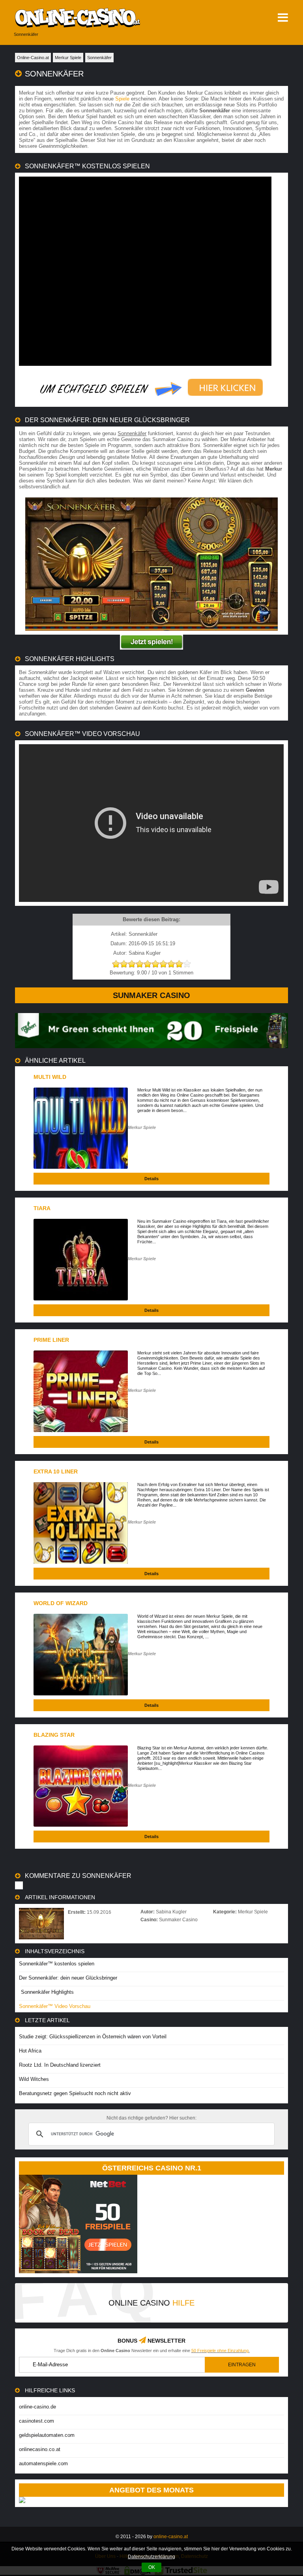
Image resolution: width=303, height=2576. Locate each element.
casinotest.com (36, 2421)
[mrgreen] (151, 1046)
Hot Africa (30, 2051)
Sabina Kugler (171, 1912)
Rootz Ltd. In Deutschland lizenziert (60, 2065)
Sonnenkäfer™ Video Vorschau (55, 2006)
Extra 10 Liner (56, 1471)
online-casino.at (171, 2537)
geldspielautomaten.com (47, 2435)
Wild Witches (34, 2079)
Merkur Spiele (142, 1127)
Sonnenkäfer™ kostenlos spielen (57, 1964)
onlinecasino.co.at (40, 2449)
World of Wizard (61, 1603)
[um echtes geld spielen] (151, 388)
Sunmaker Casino (151, 995)
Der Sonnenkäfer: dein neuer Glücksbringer (68, 1978)
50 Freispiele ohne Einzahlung (220, 2351)
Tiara (42, 1208)
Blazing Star (54, 1735)
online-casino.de (37, 2407)
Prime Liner (51, 1340)
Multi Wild (50, 1077)
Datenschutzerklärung (151, 2557)
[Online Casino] (98, 18)
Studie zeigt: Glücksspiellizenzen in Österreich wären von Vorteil (93, 2037)
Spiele (122, 99)
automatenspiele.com (43, 2463)
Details (151, 1179)
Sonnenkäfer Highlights (47, 1992)
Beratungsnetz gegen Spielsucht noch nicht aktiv (75, 2093)
